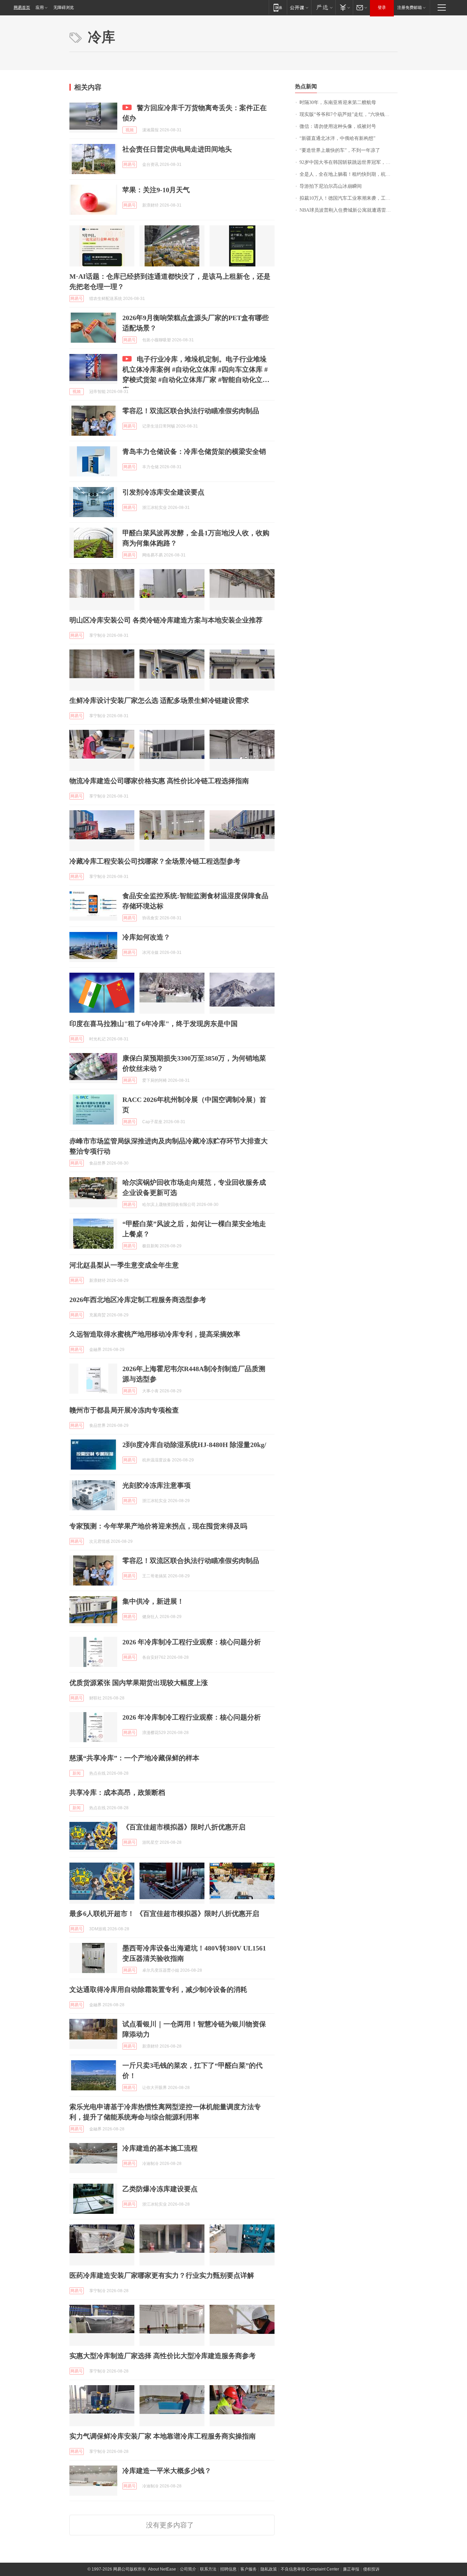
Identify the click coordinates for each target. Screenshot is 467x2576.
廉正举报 (351, 2569)
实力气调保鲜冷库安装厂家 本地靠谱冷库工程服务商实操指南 (163, 2436)
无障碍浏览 (64, 8)
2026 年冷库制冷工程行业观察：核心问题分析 (192, 1642)
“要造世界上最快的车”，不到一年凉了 (340, 150)
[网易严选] (323, 7)
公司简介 (188, 2569)
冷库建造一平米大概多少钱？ (167, 2471)
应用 (40, 8)
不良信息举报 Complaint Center (310, 2569)
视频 (130, 130)
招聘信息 (228, 2569)
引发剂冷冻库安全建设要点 (163, 492)
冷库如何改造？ (146, 937)
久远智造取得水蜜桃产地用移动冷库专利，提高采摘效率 (155, 1334)
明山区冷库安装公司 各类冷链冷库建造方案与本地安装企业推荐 (166, 620)
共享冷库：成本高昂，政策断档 (117, 1792)
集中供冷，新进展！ (153, 1601)
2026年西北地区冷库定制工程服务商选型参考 (138, 1300)
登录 (382, 8)
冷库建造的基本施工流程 (160, 2148)
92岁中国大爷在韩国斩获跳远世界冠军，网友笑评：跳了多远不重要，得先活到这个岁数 (349, 162)
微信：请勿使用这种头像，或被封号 (338, 126)
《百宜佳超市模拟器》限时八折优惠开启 (184, 1827)
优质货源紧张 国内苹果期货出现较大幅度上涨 (139, 1683)
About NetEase (162, 2569)
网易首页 (22, 8)
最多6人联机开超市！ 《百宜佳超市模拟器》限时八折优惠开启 (164, 1914)
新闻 (77, 1773)
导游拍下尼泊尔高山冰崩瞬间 (331, 186)
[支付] (344, 7)
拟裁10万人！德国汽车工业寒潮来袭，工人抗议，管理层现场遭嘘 (349, 198)
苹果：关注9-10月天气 (156, 190)
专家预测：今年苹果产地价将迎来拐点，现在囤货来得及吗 (158, 1526)
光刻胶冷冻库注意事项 (157, 1485)
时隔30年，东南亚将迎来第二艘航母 (338, 102)
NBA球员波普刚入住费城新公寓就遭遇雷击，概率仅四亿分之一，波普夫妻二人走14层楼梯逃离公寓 (349, 210)
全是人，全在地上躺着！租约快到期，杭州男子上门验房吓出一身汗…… (349, 174)
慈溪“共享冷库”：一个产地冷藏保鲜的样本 (134, 1758)
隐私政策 (269, 2569)
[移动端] (278, 7)
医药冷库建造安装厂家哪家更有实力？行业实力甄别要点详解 (162, 2275)
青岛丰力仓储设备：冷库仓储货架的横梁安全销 (194, 451)
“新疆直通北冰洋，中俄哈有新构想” (337, 138)
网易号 (130, 165)
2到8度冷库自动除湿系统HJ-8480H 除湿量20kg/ (194, 1445)
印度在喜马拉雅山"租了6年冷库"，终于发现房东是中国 (154, 1024)
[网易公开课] (299, 7)
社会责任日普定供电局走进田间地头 (177, 149)
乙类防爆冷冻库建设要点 (160, 2189)
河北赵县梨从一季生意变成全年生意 (124, 1265)
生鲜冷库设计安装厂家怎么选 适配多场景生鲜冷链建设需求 (159, 700)
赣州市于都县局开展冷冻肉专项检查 (124, 1410)
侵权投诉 (371, 2569)
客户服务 (249, 2569)
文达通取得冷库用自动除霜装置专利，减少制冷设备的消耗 (158, 1989)
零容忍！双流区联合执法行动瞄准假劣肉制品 (191, 411)
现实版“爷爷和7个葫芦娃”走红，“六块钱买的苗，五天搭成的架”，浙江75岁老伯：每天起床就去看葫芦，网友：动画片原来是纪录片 (349, 114)
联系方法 (208, 2569)
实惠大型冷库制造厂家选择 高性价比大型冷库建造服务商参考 (163, 2356)
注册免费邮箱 (410, 8)
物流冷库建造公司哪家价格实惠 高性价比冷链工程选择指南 (159, 781)
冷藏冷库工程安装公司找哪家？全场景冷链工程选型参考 (155, 861)
